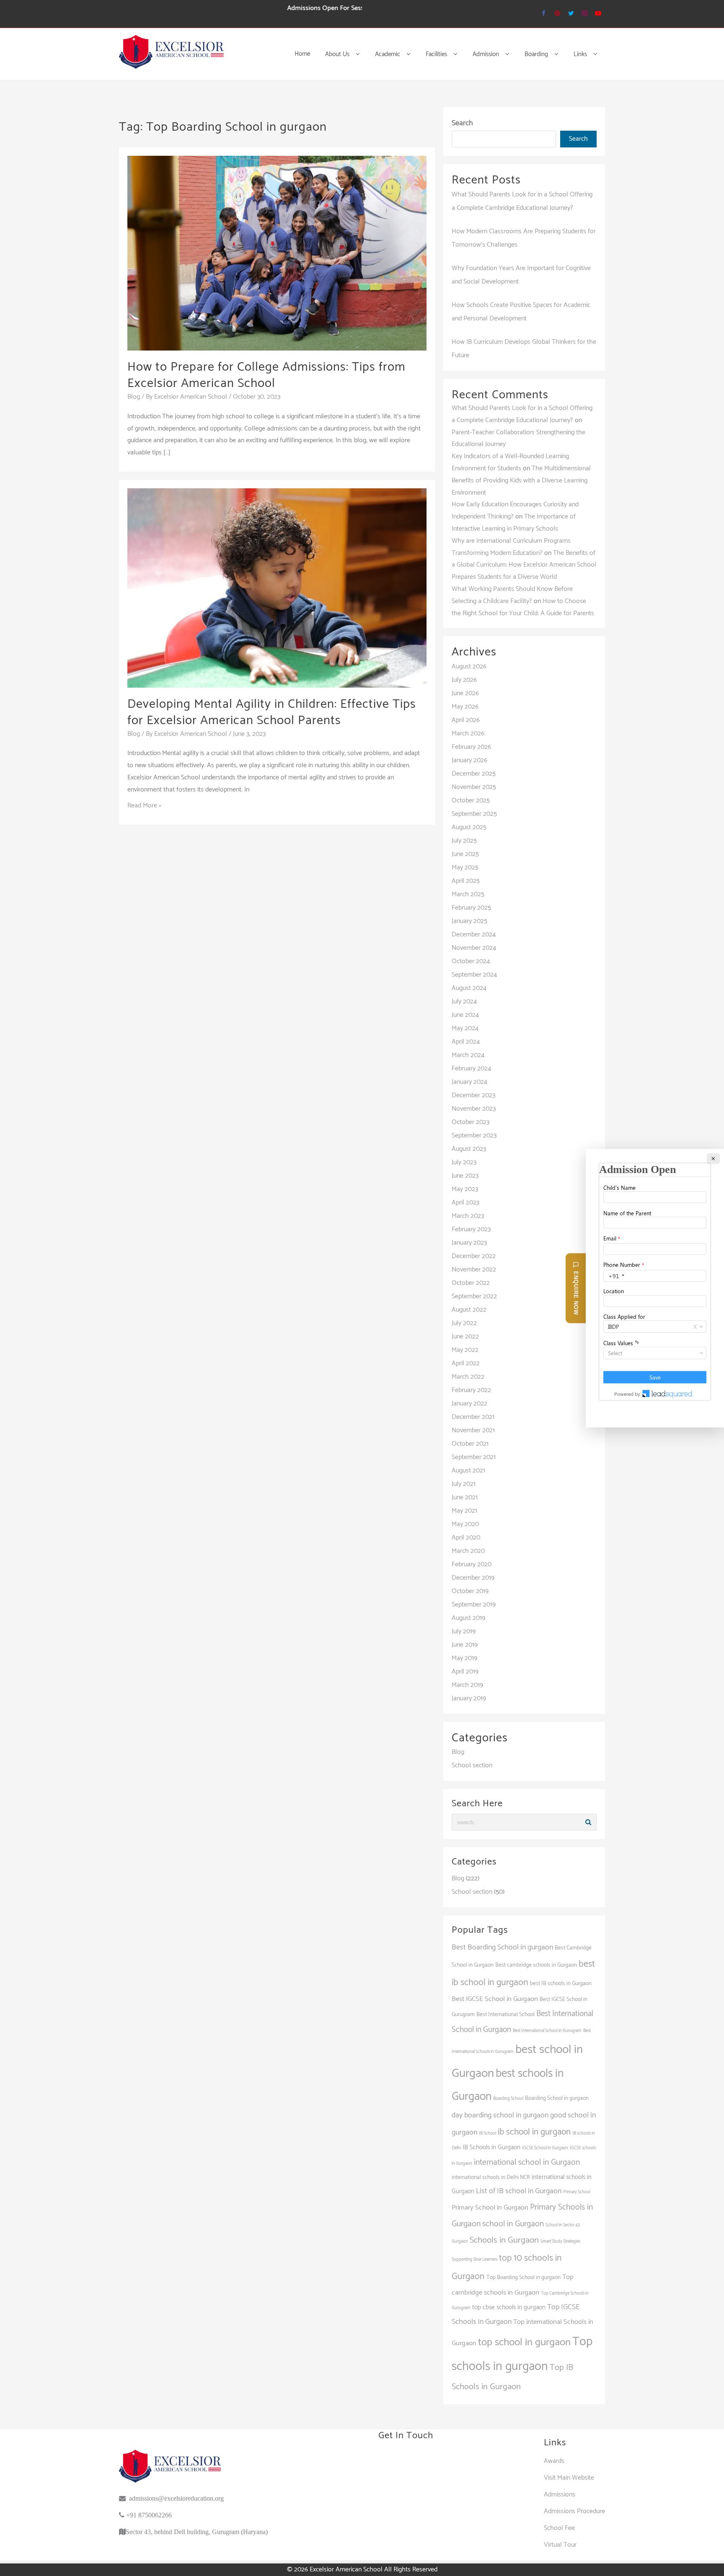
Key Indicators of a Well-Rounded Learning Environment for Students (510, 462)
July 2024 (464, 1002)
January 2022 (469, 1404)
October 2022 (471, 1283)
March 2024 (468, 1055)
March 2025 (468, 894)
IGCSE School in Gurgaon (545, 2148)
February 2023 (471, 1229)
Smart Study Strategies (560, 2241)
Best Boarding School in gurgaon (502, 1947)
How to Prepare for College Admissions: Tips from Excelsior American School (266, 375)
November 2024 (474, 948)
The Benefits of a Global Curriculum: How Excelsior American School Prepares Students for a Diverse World (524, 565)
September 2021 (474, 1457)
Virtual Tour (560, 2545)
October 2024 (471, 961)
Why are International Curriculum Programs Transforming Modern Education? (511, 547)
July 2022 (464, 1323)
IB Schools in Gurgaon (491, 2147)
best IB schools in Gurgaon (561, 1983)
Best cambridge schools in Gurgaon (536, 1965)
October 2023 (471, 1122)
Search (462, 123)
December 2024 (474, 935)
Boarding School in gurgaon (557, 2098)
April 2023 (465, 1203)
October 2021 (470, 1444)
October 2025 (471, 801)
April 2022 (466, 1363)
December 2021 (473, 1417)
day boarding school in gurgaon (500, 2115)
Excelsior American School (346, 2570)
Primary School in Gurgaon (490, 2208)
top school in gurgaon (524, 2342)
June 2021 (465, 1497)
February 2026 (471, 747)
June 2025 (465, 854)
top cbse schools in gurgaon (509, 2307)
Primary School (577, 2192)
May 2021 (464, 1511)
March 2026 (468, 734)
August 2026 (469, 667)
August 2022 (469, 1310)
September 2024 (474, 975)
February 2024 (471, 1069)
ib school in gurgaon (534, 2132)
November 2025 (474, 787)
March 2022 (468, 1377)
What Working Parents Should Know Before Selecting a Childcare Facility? (512, 595)
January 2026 (469, 760)
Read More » (144, 806)
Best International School (506, 2014)
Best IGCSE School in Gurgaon (495, 1999)
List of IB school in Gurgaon (519, 2191)
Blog (134, 397)
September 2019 (474, 1605)
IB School (487, 2133)
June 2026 (465, 693)
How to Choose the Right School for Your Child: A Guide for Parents (523, 607)
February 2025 (471, 908)
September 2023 (474, 1136)
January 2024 (469, 1082)
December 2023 (473, 1095)
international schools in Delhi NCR (491, 2177)
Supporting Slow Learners (474, 2259)
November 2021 (473, 1430)
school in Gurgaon (513, 2224)
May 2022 (465, 1350)
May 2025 (465, 868)
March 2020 (468, 1551)
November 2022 (474, 1270)
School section (472, 1765)
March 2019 (467, 1685)
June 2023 (465, 1176)
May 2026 (465, 707)
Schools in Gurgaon (504, 2240)
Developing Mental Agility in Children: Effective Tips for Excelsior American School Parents (272, 712)
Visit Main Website (569, 2478)
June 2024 (465, 1015)
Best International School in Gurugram (547, 2031)
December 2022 (474, 1256)
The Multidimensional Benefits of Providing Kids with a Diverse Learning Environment (521, 481)
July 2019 (464, 1631)
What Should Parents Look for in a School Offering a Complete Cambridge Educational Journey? (522, 414)
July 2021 (464, 1484)
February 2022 (471, 1390)
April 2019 (465, 1672)
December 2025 (474, 774)
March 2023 (468, 1216)
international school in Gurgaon (527, 2162)
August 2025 (469, 827)
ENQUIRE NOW (576, 1293)
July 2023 (464, 1162)
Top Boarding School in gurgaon (524, 2277)
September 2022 (474, 1296)
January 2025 (469, 921)
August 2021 (468, 1471)
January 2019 (469, 1698)
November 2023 (474, 1109)
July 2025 (464, 841)
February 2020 (472, 1564)
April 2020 (466, 1538)
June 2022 (465, 1337)
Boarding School (508, 2099)
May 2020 (465, 1524)
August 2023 (469, 1149)
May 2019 (464, 1658)
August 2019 (468, 1618)
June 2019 (465, 1645)
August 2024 (469, 988)
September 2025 (474, 814)
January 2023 (469, 1243)
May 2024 (465, 1028)
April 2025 (466, 881)
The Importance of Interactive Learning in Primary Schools (514, 523)
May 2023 (465, 1189)
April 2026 (466, 720)
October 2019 (470, 1591)
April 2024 (466, 1042)
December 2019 (473, 1578)
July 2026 (464, 680)
